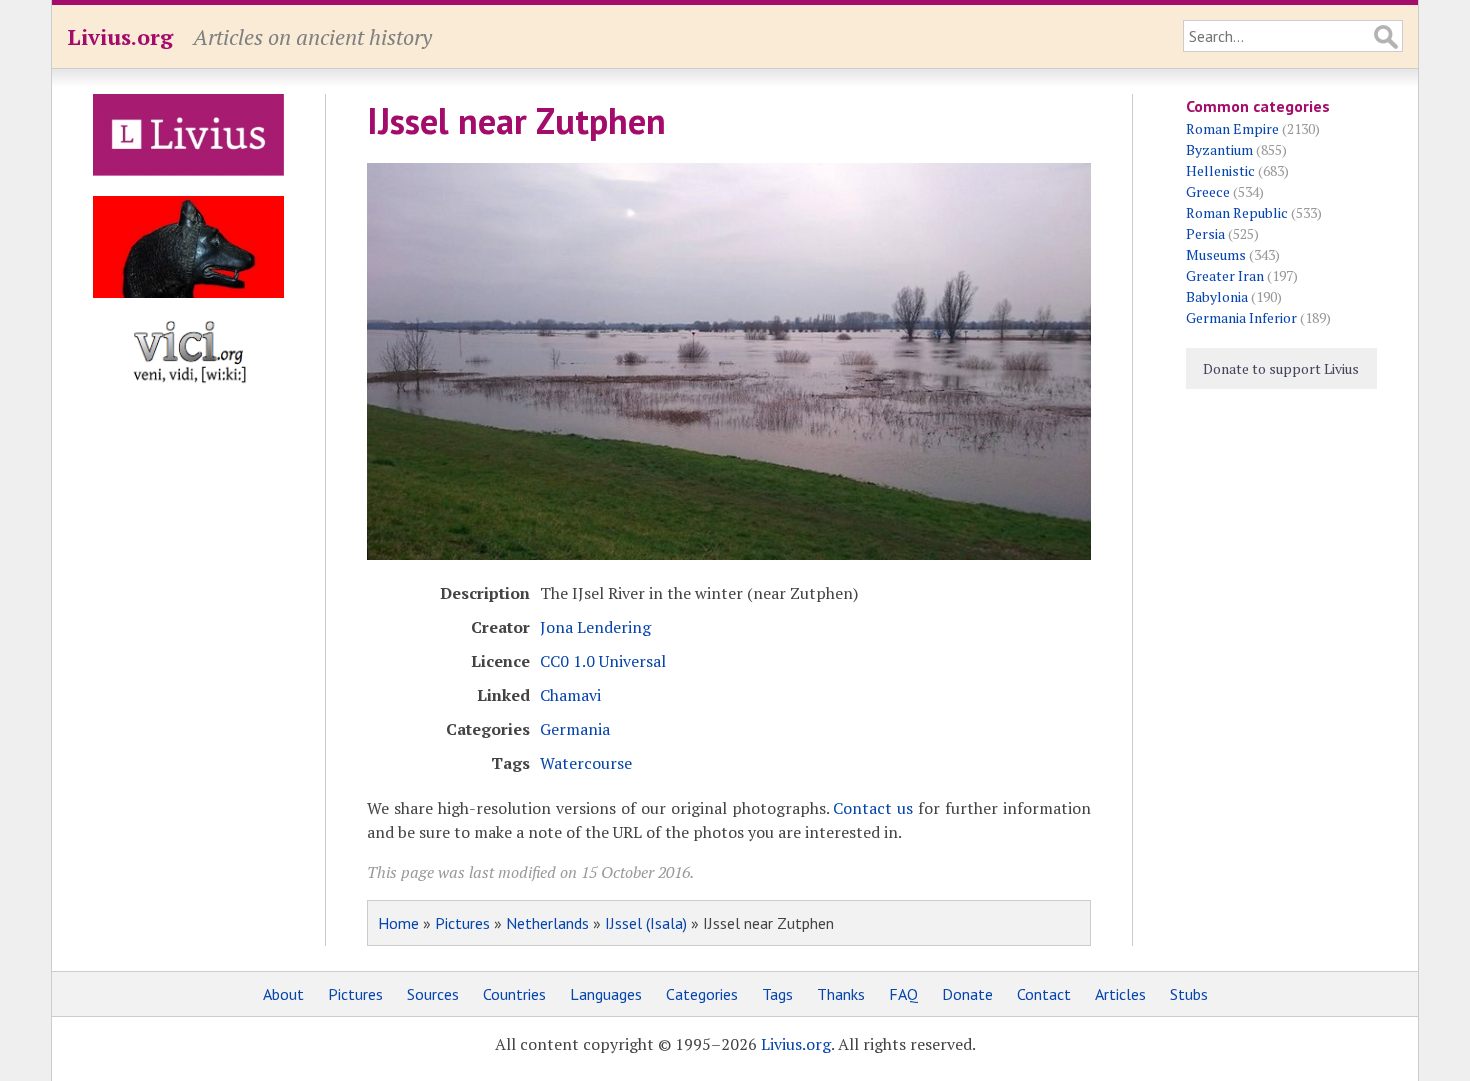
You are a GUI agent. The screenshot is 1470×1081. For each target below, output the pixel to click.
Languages (606, 994)
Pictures (462, 923)
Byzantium (1219, 149)
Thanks (841, 994)
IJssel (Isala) (646, 923)
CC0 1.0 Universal (603, 661)
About (283, 994)
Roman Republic (1237, 212)
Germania (575, 729)
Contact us (873, 808)
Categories (702, 994)
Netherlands (547, 923)
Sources (433, 994)
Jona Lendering (595, 627)
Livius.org (120, 36)
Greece (1208, 191)
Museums (1216, 254)
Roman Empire (1232, 128)
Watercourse (586, 763)
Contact (1044, 994)
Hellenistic (1220, 170)
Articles (1120, 994)
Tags (777, 994)
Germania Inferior (1241, 317)
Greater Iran (1225, 275)
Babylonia (1217, 296)
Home (398, 923)
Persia (1205, 233)
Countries (514, 994)
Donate (967, 994)
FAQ (903, 994)
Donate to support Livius (1281, 368)
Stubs (1189, 994)
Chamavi (570, 695)
